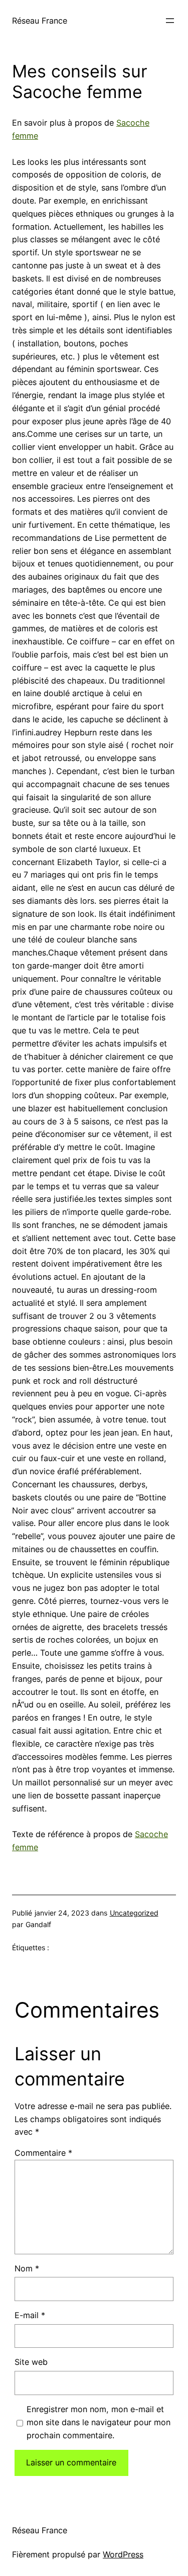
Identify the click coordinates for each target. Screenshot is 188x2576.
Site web (31, 2362)
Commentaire (43, 2153)
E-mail (30, 2315)
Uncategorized (134, 1913)
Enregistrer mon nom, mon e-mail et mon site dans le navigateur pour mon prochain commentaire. (99, 2422)
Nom (27, 2268)
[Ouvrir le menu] (170, 21)
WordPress (123, 2554)
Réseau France (40, 21)
